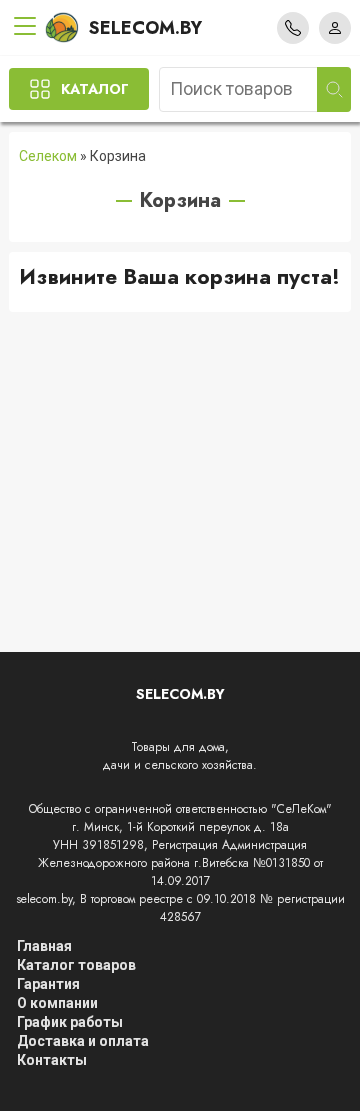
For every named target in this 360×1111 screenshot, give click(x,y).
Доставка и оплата (83, 1041)
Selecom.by (145, 28)
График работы (70, 1022)
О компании (57, 1003)
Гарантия (48, 984)
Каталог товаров (76, 965)
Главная (44, 946)
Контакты (52, 1060)
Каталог (95, 89)
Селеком (48, 156)
